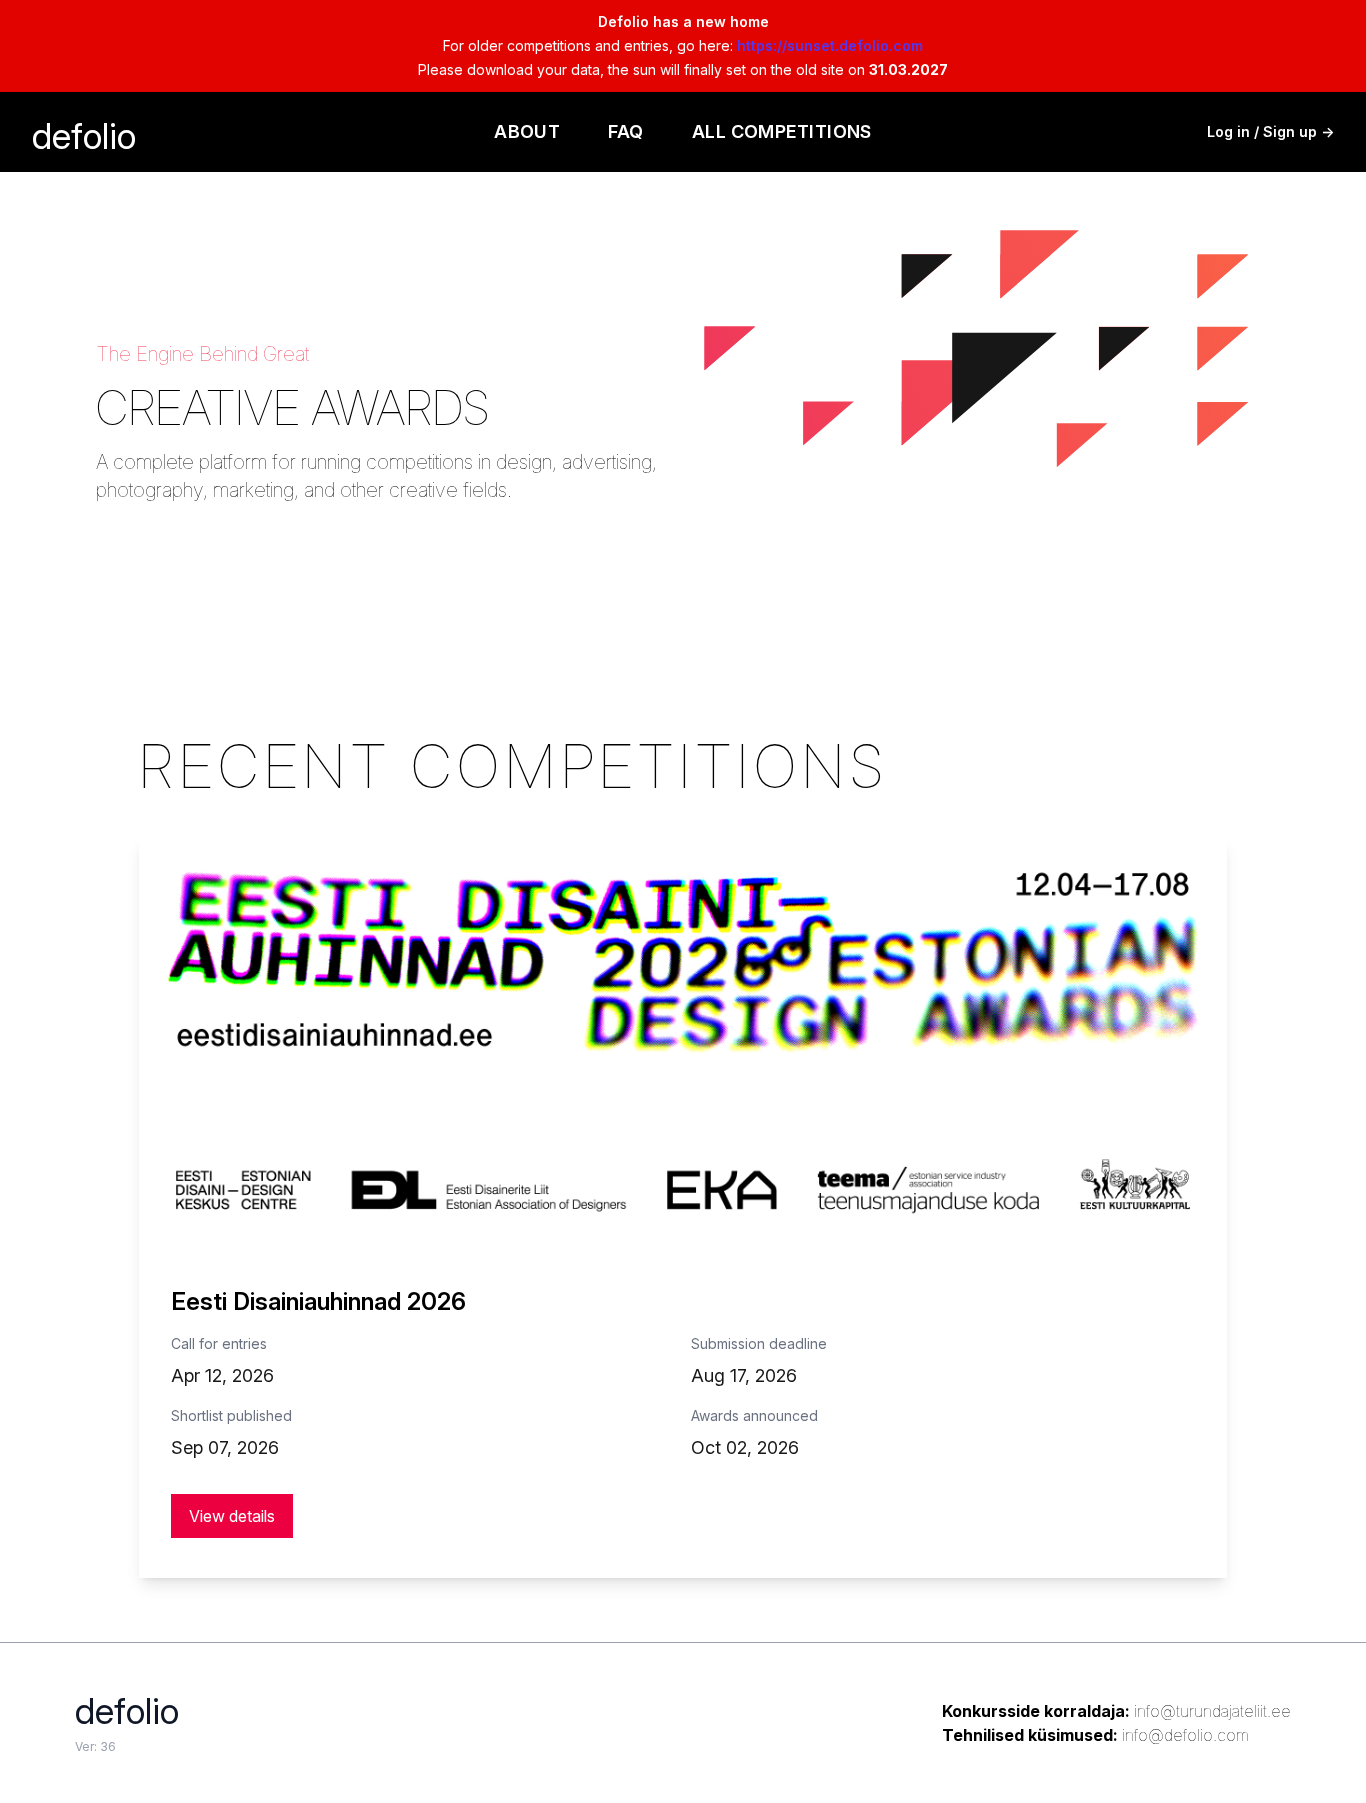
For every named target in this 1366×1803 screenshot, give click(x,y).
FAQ (625, 131)
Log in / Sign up (1270, 131)
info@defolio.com (1185, 1735)
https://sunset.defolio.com (830, 45)
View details (232, 1516)
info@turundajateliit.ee (1212, 1711)
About (527, 131)
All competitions (782, 131)
